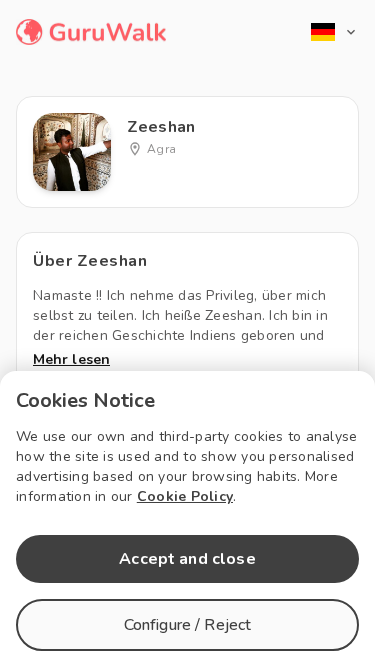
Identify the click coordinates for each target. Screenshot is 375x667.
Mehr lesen (71, 359)
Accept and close (187, 559)
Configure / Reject (188, 625)
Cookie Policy (185, 496)
